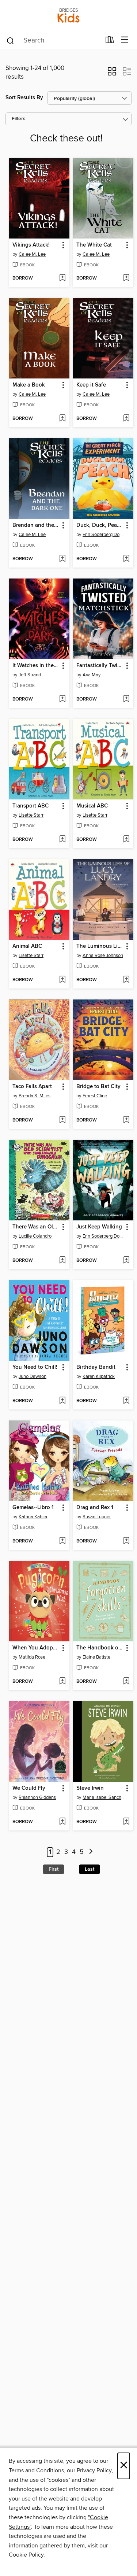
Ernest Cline (95, 1096)
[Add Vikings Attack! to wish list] (62, 278)
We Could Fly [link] (29, 1788)
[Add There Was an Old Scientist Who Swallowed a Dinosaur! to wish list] (62, 1261)
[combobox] (53, 41)
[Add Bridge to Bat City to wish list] (126, 1120)
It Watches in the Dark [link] (36, 666)
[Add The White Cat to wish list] (126, 278)
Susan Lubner (97, 1517)
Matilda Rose (32, 1657)
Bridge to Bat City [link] (98, 1087)
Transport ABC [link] (31, 806)
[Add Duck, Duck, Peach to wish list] (126, 559)
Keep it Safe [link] (91, 385)
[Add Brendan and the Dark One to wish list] (62, 559)
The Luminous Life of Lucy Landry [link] (100, 946)
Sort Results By (24, 98)
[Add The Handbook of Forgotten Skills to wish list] (126, 1682)
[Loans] (110, 41)
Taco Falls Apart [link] (32, 1087)
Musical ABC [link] (92, 806)
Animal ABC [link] (27, 946)
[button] (112, 74)
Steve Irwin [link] (90, 1788)
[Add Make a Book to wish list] (62, 419)
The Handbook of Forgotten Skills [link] (100, 1648)
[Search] (10, 40)
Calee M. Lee (32, 254)
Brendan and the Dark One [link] (36, 525)
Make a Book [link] (29, 385)
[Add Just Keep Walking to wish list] (126, 1261)
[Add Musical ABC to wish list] (126, 840)
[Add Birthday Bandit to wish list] (126, 1401)
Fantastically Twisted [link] (100, 666)
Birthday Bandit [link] (96, 1367)
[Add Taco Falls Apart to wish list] (62, 1120)
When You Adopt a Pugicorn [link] (36, 1648)
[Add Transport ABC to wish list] (62, 840)
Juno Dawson (33, 1376)
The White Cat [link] (94, 245)
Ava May (92, 675)
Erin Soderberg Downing (104, 535)
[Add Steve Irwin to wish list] (126, 1822)
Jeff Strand (30, 675)
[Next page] (91, 1852)
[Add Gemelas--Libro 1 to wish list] (62, 1541)
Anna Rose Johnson (103, 956)
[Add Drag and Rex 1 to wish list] (126, 1541)
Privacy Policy (94, 2470)
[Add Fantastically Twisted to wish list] (126, 699)
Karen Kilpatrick (99, 1376)
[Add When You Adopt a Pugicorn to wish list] (62, 1682)
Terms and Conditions (36, 2470)
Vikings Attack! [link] (31, 245)
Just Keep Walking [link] (99, 1227)
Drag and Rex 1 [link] (95, 1508)
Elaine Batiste (96, 1657)
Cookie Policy (26, 2555)
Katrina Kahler (33, 1517)
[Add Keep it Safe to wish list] (126, 419)
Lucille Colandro (35, 1236)
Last (90, 1869)
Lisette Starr (31, 815)
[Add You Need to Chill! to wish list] (62, 1401)
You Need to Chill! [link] (35, 1367)
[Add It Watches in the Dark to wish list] (62, 699)
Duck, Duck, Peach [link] (100, 525)
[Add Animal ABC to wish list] (62, 980)
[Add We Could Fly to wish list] (62, 1822)
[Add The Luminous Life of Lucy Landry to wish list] (126, 980)
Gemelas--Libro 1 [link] (33, 1508)
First (54, 1869)
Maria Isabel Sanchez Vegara (104, 1797)
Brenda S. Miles (35, 1096)
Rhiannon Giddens (37, 1797)
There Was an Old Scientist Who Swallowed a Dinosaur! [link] (36, 1227)
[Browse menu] (125, 40)
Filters (19, 119)
